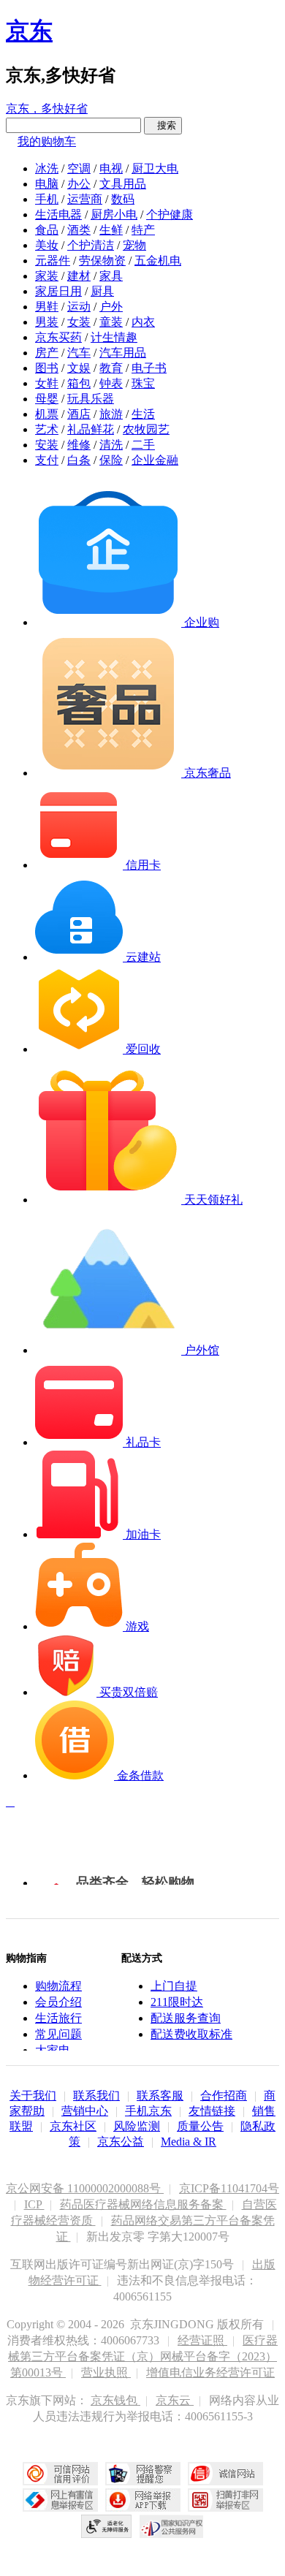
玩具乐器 (91, 399)
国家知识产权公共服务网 (172, 2526)
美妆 (47, 245)
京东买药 (58, 337)
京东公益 (121, 2142)
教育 (111, 368)
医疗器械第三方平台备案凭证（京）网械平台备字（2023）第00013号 (143, 2356)
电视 (111, 168)
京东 (29, 31)
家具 (111, 276)
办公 (79, 184)
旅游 (111, 414)
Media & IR (189, 2142)
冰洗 (47, 168)
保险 (111, 460)
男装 (47, 322)
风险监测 (137, 2126)
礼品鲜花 (91, 429)
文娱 (79, 368)
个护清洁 (91, 245)
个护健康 (170, 214)
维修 (79, 445)
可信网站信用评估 (60, 2474)
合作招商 (224, 2096)
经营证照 (202, 2340)
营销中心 (85, 2111)
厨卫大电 (155, 168)
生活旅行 (58, 2018)
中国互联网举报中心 (60, 2500)
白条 (79, 460)
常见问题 (58, 2034)
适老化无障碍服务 (107, 2526)
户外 (111, 307)
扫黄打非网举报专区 (225, 2500)
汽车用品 (123, 353)
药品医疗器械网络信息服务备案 (143, 2204)
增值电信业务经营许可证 (210, 2372)
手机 (47, 199)
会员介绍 (58, 2002)
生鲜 (111, 230)
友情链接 (212, 2111)
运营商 (85, 199)
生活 (143, 414)
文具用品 (123, 184)
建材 (79, 276)
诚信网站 (225, 2474)
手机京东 (148, 2111)
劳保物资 (102, 261)
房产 (47, 353)
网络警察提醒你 (143, 2474)
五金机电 (158, 261)
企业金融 (155, 460)
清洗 (111, 445)
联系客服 (160, 2096)
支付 (47, 460)
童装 (111, 322)
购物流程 (58, 1986)
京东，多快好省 (47, 109)
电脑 (47, 184)
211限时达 (177, 2002)
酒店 (79, 414)
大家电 (53, 2050)
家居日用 (58, 291)
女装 (79, 322)
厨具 (102, 291)
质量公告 (200, 2126)
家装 (47, 276)
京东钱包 (115, 2400)
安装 (47, 445)
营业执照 (106, 2372)
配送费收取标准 (191, 2034)
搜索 (163, 125)
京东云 (175, 2400)
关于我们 (33, 2096)
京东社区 (73, 2126)
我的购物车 (47, 141)
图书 (47, 368)
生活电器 (58, 214)
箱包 (79, 383)
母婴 (47, 399)
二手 (143, 445)
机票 (47, 414)
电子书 (149, 368)
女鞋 (47, 383)
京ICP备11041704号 (229, 2188)
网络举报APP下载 (143, 2500)
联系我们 (96, 2096)
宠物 (134, 245)
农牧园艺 (146, 429)
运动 (79, 307)
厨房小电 (114, 214)
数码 (123, 199)
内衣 (143, 322)
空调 (79, 168)
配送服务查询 (186, 2018)
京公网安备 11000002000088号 (85, 2188)
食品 (47, 230)
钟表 (111, 383)
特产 (143, 230)
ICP (34, 2204)
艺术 (47, 429)
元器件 (53, 261)
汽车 (79, 353)
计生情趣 (114, 337)
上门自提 (174, 1986)
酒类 (79, 230)
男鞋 (47, 307)
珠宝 (143, 383)
